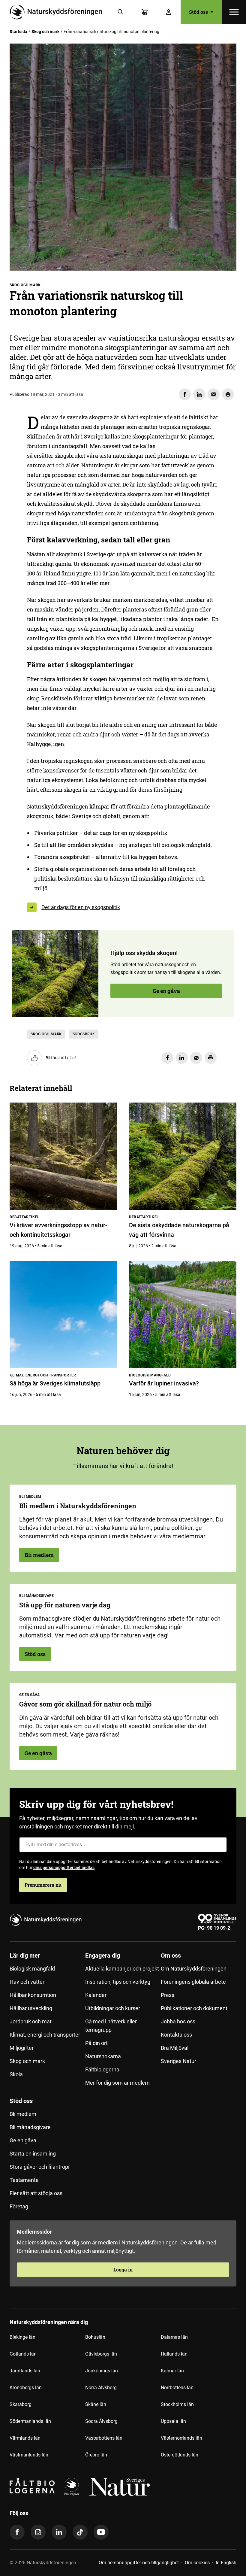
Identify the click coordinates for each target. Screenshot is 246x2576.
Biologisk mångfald (32, 1969)
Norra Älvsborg (101, 2388)
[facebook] (17, 2532)
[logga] (72, 2487)
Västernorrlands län (181, 2438)
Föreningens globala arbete (193, 1982)
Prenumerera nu (43, 1885)
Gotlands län (23, 2354)
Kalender (96, 1995)
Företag (19, 2206)
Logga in (123, 2270)
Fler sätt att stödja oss (36, 2193)
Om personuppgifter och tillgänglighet (139, 2563)
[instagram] (38, 2532)
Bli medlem (39, 1555)
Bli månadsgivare (30, 2127)
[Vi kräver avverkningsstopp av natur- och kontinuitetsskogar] (63, 1156)
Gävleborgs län (101, 2354)
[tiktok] (80, 2532)
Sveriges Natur (178, 2061)
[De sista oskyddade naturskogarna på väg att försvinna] (183, 1156)
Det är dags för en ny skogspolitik (81, 907)
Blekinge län (22, 2337)
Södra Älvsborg (101, 2421)
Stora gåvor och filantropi (39, 2167)
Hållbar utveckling (31, 2008)
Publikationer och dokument (194, 2008)
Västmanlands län (29, 2455)
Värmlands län (25, 2438)
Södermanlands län (30, 2421)
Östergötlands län (180, 2455)
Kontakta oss (176, 2035)
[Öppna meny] (234, 12)
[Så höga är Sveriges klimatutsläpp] (63, 1315)
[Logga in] (169, 12)
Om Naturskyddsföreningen (194, 1969)
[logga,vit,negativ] (119, 2487)
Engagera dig (103, 1956)
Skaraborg (21, 2404)
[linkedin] (59, 2532)
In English (226, 2563)
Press (168, 1995)
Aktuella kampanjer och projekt (122, 1969)
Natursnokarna (103, 2056)
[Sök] (121, 12)
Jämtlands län (25, 2371)
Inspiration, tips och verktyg (118, 1982)
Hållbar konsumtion (33, 1995)
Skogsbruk (84, 1034)
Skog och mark (45, 32)
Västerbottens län (104, 2438)
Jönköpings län (102, 2371)
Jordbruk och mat (31, 2021)
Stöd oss (35, 1654)
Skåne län (96, 2404)
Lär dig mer (25, 1956)
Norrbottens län (177, 2388)
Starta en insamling (33, 2154)
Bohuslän (95, 2337)
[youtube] (101, 2532)
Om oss (171, 1956)
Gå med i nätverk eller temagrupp (111, 2026)
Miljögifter (22, 2048)
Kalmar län (172, 2371)
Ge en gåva (166, 991)
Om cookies (197, 2563)
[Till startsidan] (58, 12)
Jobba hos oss (178, 2021)
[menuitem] (47, 2022)
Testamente (24, 2180)
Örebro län (96, 2455)
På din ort (96, 2043)
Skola (16, 2074)
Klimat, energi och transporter (45, 2035)
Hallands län (174, 2354)
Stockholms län (177, 2404)
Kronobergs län (26, 2388)
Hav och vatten (28, 1982)
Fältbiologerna (102, 2069)
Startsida (18, 32)
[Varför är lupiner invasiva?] (183, 1315)
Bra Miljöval (175, 2048)
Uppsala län (173, 2421)
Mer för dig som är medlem (117, 2083)
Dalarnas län (174, 2337)
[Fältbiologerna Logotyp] (32, 2487)
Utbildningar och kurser (113, 2008)
